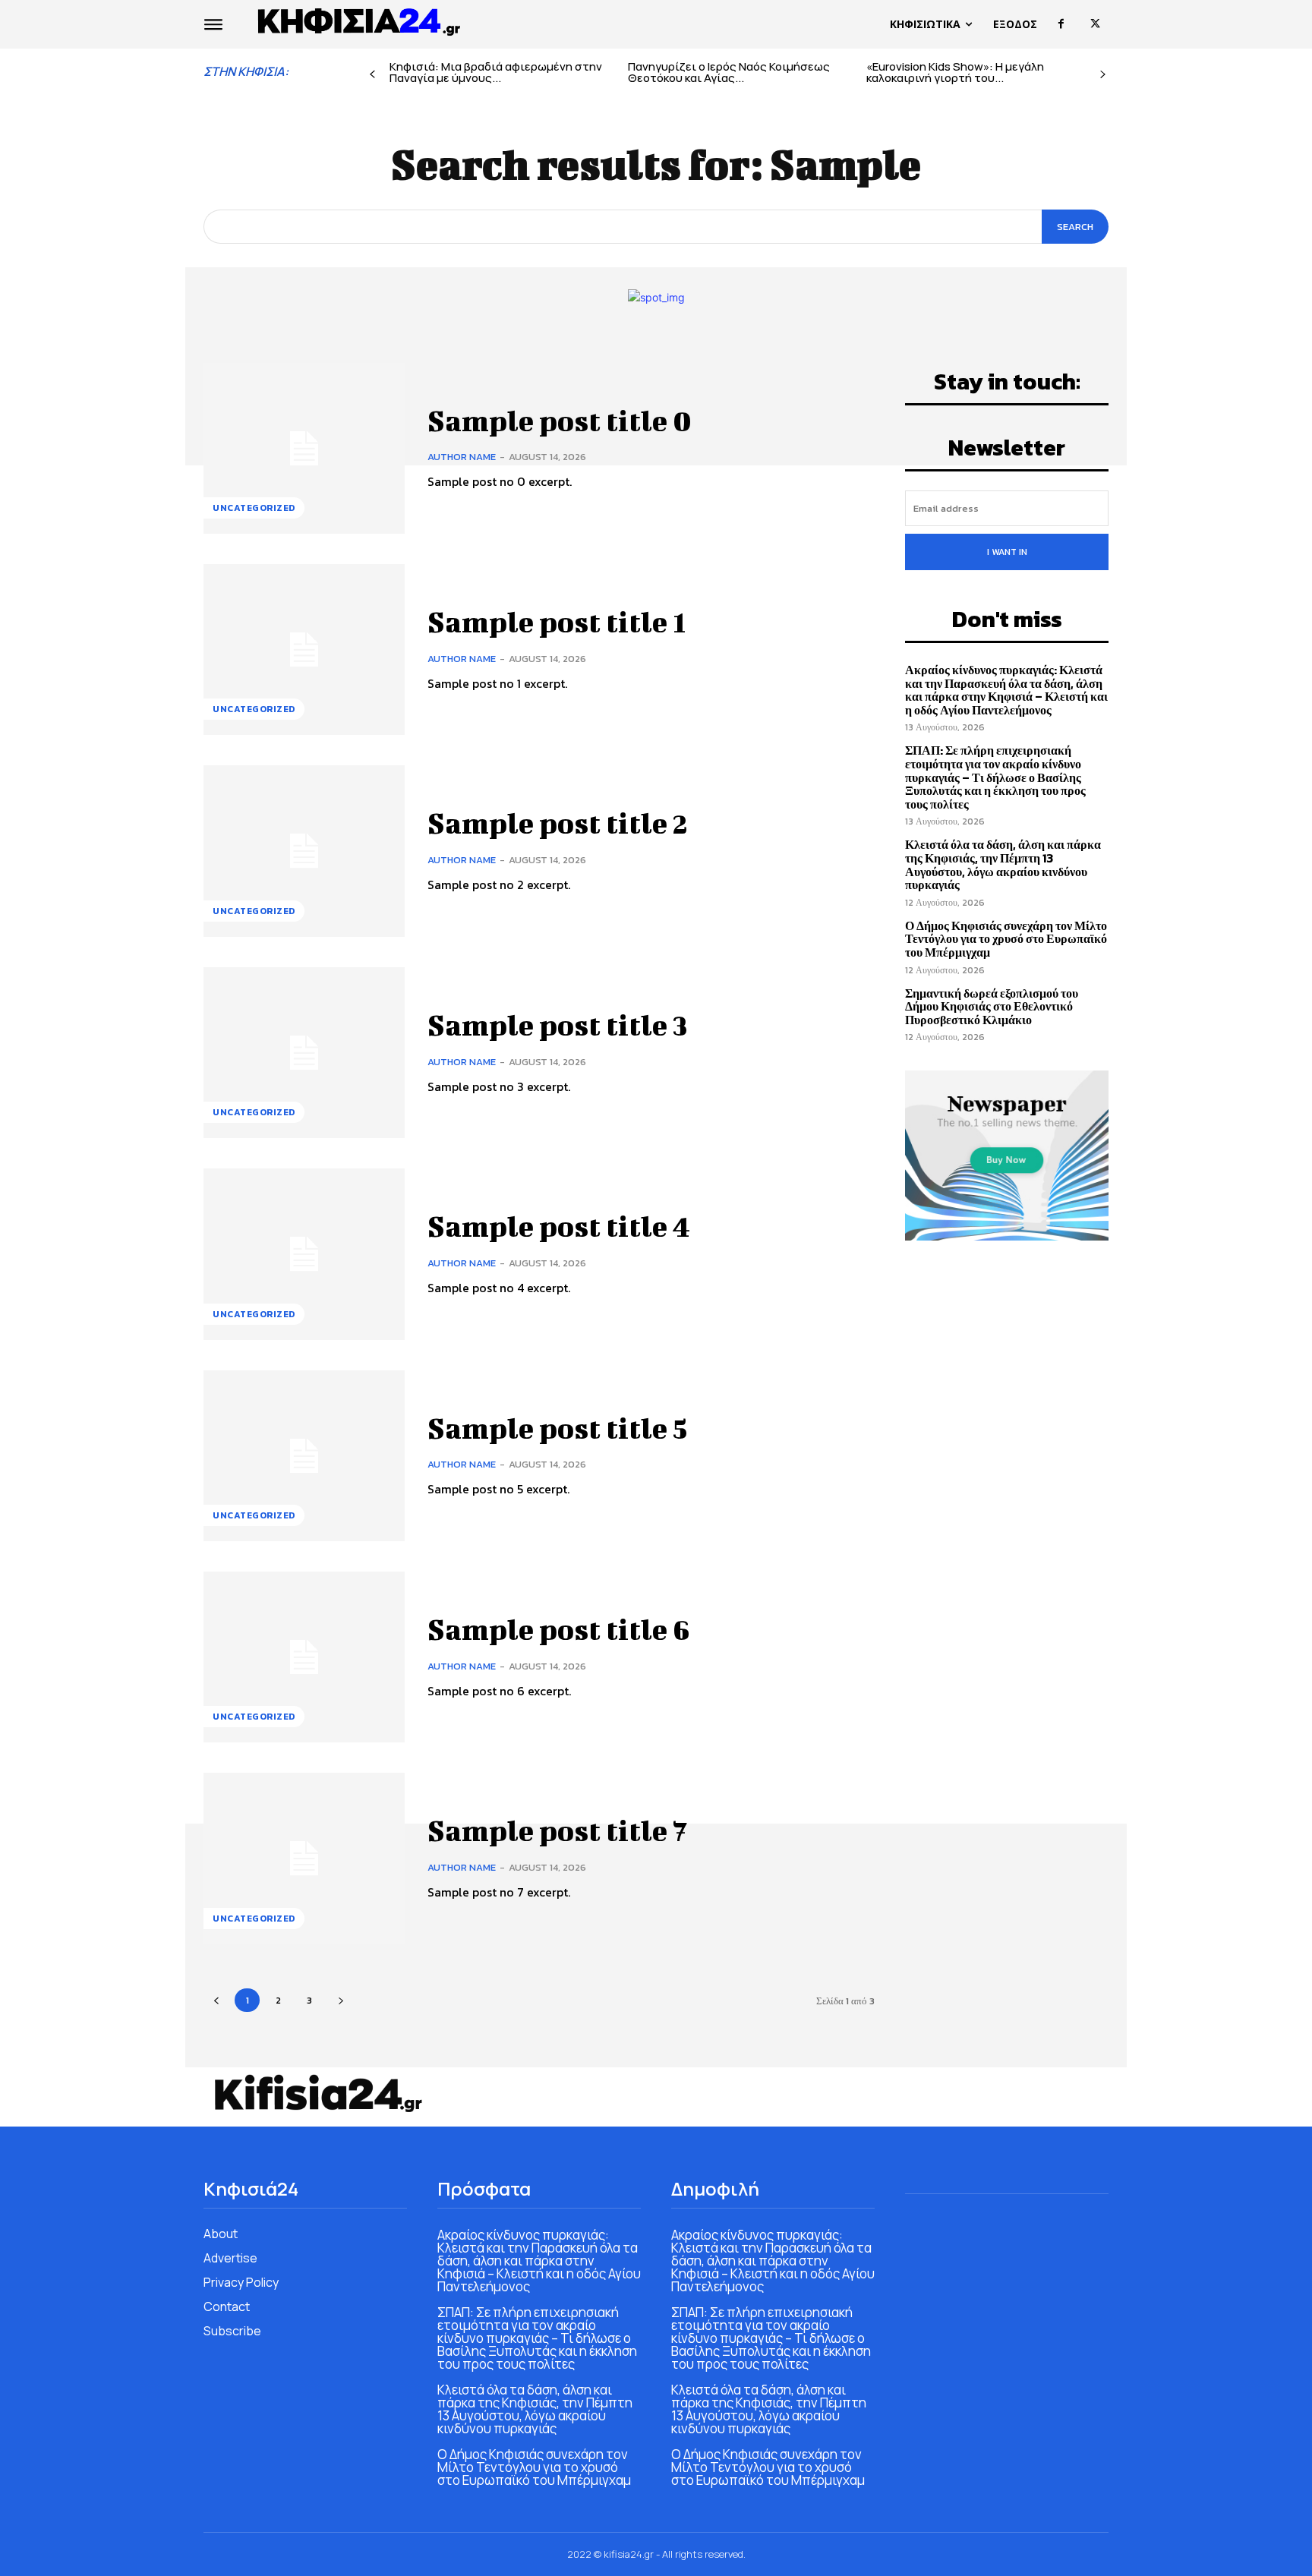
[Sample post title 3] (304, 1053)
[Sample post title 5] (304, 1456)
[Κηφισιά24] (317, 2093)
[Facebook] (1061, 24)
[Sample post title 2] (304, 851)
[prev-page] (372, 75)
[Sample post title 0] (304, 448)
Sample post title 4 (559, 1226)
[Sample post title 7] (304, 1858)
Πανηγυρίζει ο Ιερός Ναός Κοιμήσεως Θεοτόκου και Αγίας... (729, 72)
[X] (1095, 24)
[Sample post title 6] (304, 1657)
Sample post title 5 (557, 1428)
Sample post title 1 (557, 622)
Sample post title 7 (557, 1830)
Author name (462, 457)
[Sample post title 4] (304, 1254)
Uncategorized (254, 508)
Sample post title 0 (560, 421)
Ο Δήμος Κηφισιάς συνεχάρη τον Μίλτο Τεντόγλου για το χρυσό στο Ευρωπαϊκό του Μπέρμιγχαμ (1006, 939)
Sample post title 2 (558, 823)
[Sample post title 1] (304, 650)
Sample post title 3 (558, 1025)
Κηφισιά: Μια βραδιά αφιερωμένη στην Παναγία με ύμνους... (496, 72)
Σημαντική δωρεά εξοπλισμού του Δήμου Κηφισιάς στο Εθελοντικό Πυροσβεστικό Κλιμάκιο (992, 1006)
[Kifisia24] (360, 20)
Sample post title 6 (559, 1629)
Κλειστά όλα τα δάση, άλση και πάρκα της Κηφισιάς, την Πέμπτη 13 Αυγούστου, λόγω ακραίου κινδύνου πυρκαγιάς (1003, 864)
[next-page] (1103, 75)
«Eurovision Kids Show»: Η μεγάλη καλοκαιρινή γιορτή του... (955, 72)
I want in (1007, 552)
